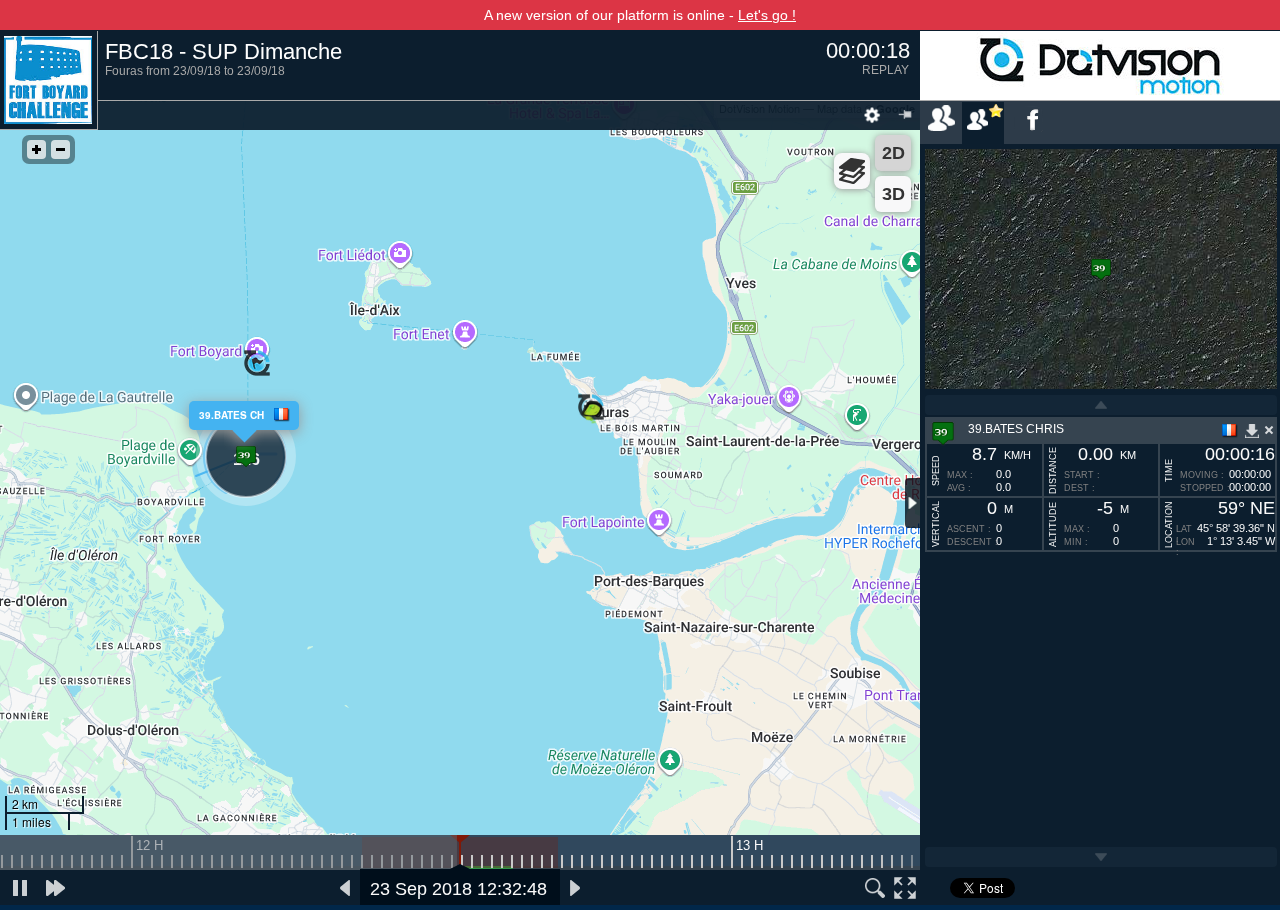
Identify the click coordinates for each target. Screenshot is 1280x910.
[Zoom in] (36, 149)
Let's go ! (767, 15)
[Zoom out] (60, 149)
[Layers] (852, 171)
